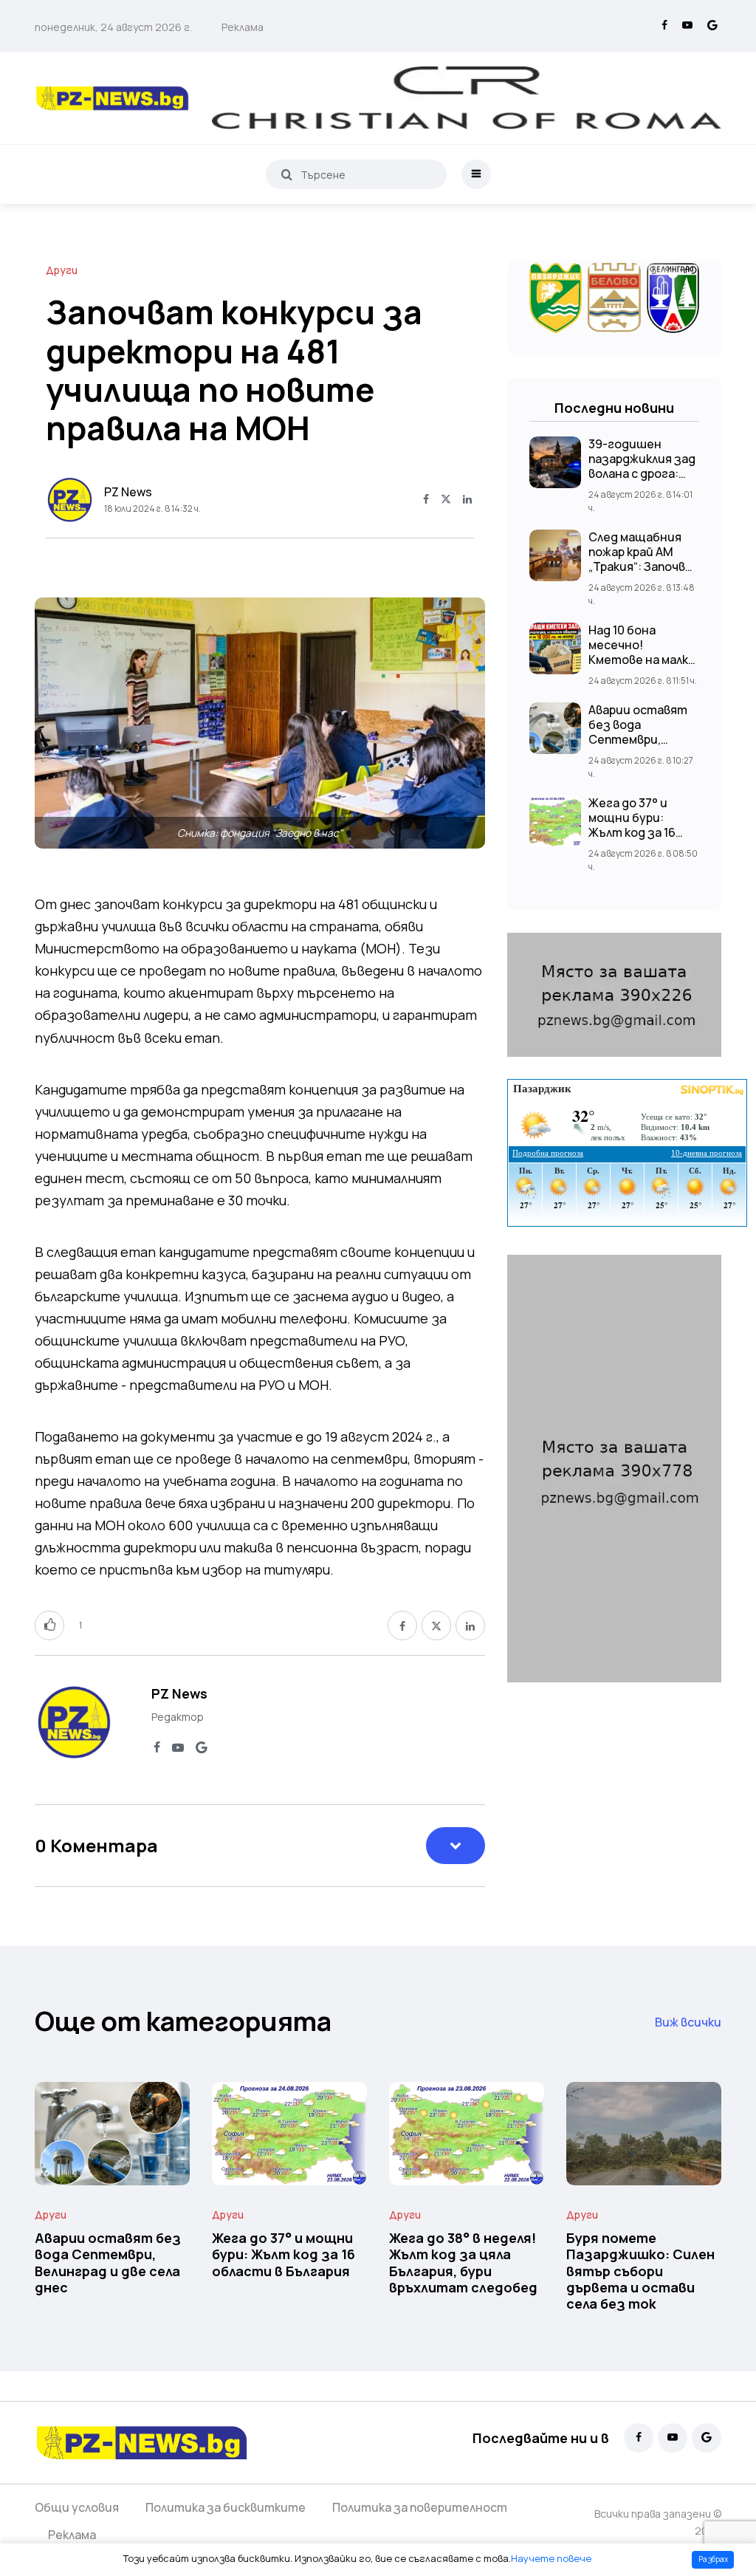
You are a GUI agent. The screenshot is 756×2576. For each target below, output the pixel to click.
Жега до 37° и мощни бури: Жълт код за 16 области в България (632, 832)
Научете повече (551, 2558)
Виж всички (688, 2022)
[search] (287, 174)
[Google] (712, 26)
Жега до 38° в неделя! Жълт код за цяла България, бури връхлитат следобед (463, 2262)
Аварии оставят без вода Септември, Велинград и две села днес (638, 739)
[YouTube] (687, 26)
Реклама (243, 27)
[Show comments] (456, 1846)
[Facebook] (664, 26)
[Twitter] (446, 500)
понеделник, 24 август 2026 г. (113, 27)
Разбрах (713, 2559)
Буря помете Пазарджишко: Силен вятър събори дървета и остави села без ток (640, 2271)
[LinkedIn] (467, 500)
